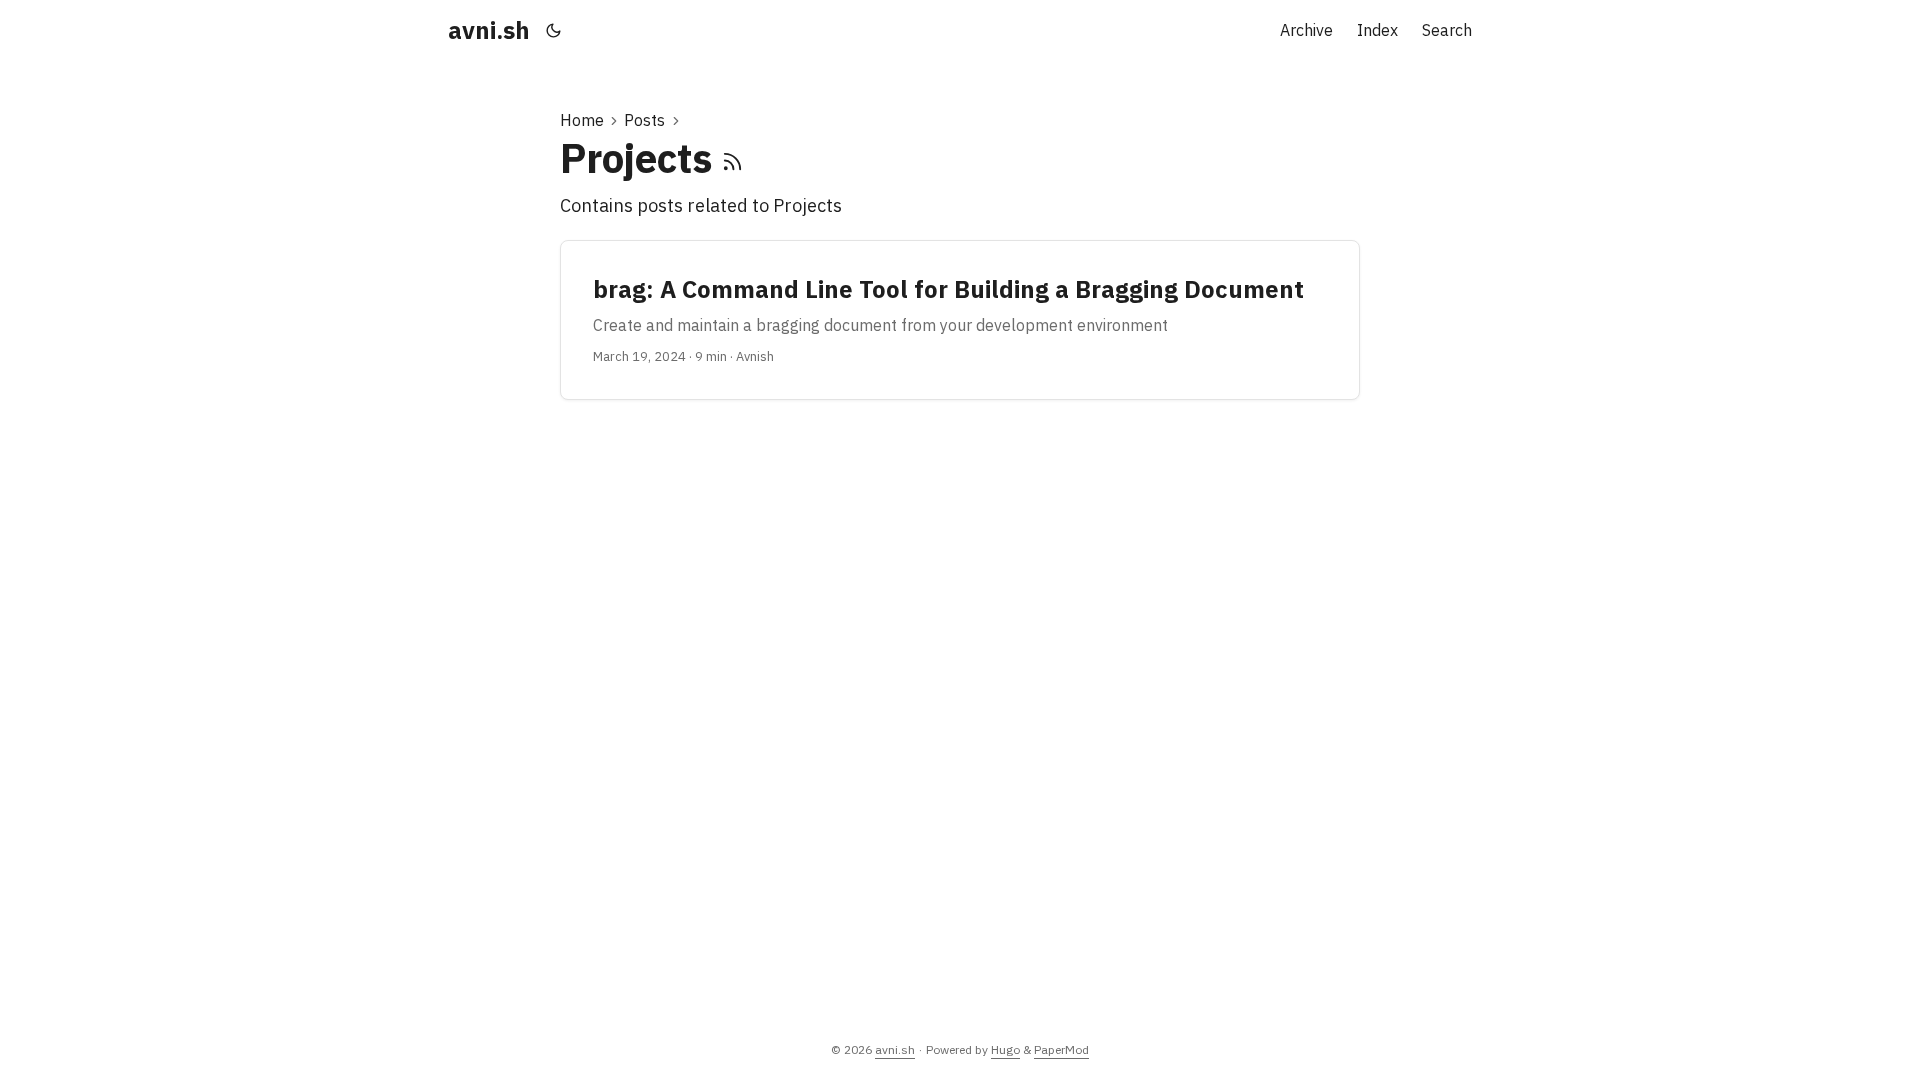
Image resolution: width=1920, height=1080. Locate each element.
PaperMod (1061, 1049)
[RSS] (732, 158)
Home (582, 120)
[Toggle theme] (554, 30)
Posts (644, 120)
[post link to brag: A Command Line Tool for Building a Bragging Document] (960, 320)
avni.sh (489, 30)
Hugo (1005, 1049)
